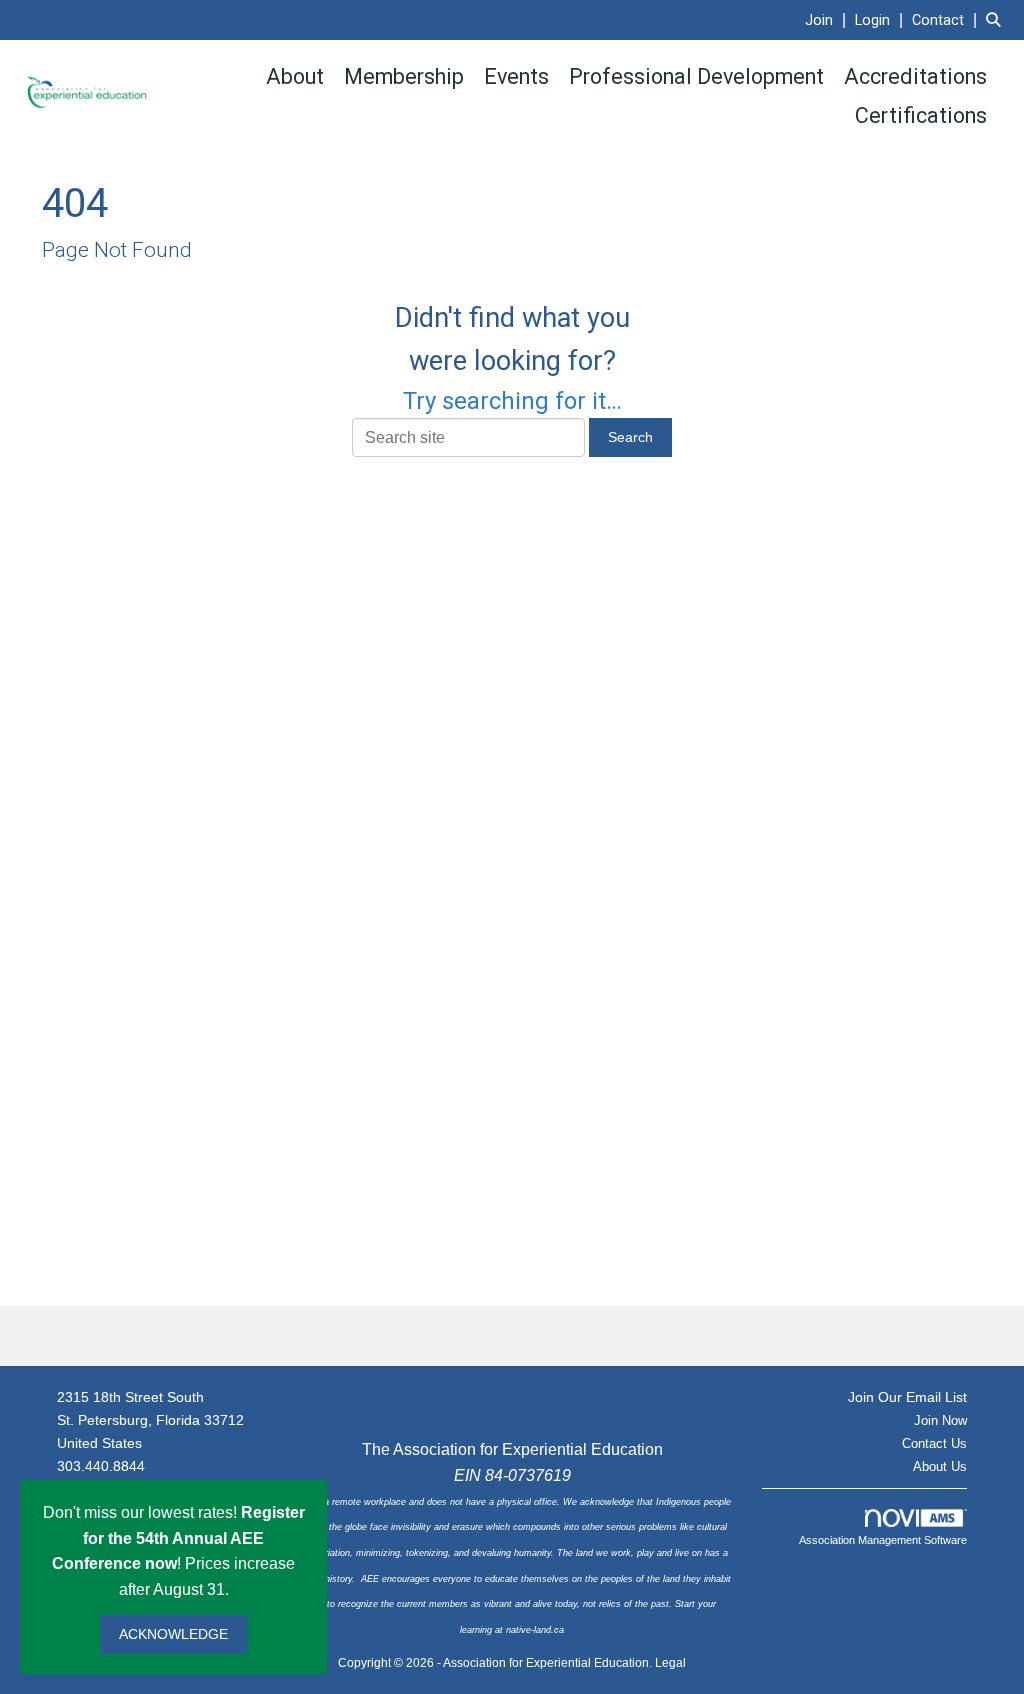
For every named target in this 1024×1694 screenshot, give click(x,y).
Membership (404, 76)
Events (516, 76)
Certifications (921, 115)
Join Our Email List (907, 1397)
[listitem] (828, 19)
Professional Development (696, 76)
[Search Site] (997, 19)
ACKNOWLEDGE (173, 1634)
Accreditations (915, 76)
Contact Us (934, 1443)
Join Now (940, 1420)
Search (630, 437)
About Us (940, 1466)
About (295, 76)
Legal (670, 1663)
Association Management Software (883, 1540)
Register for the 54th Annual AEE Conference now (178, 1538)
